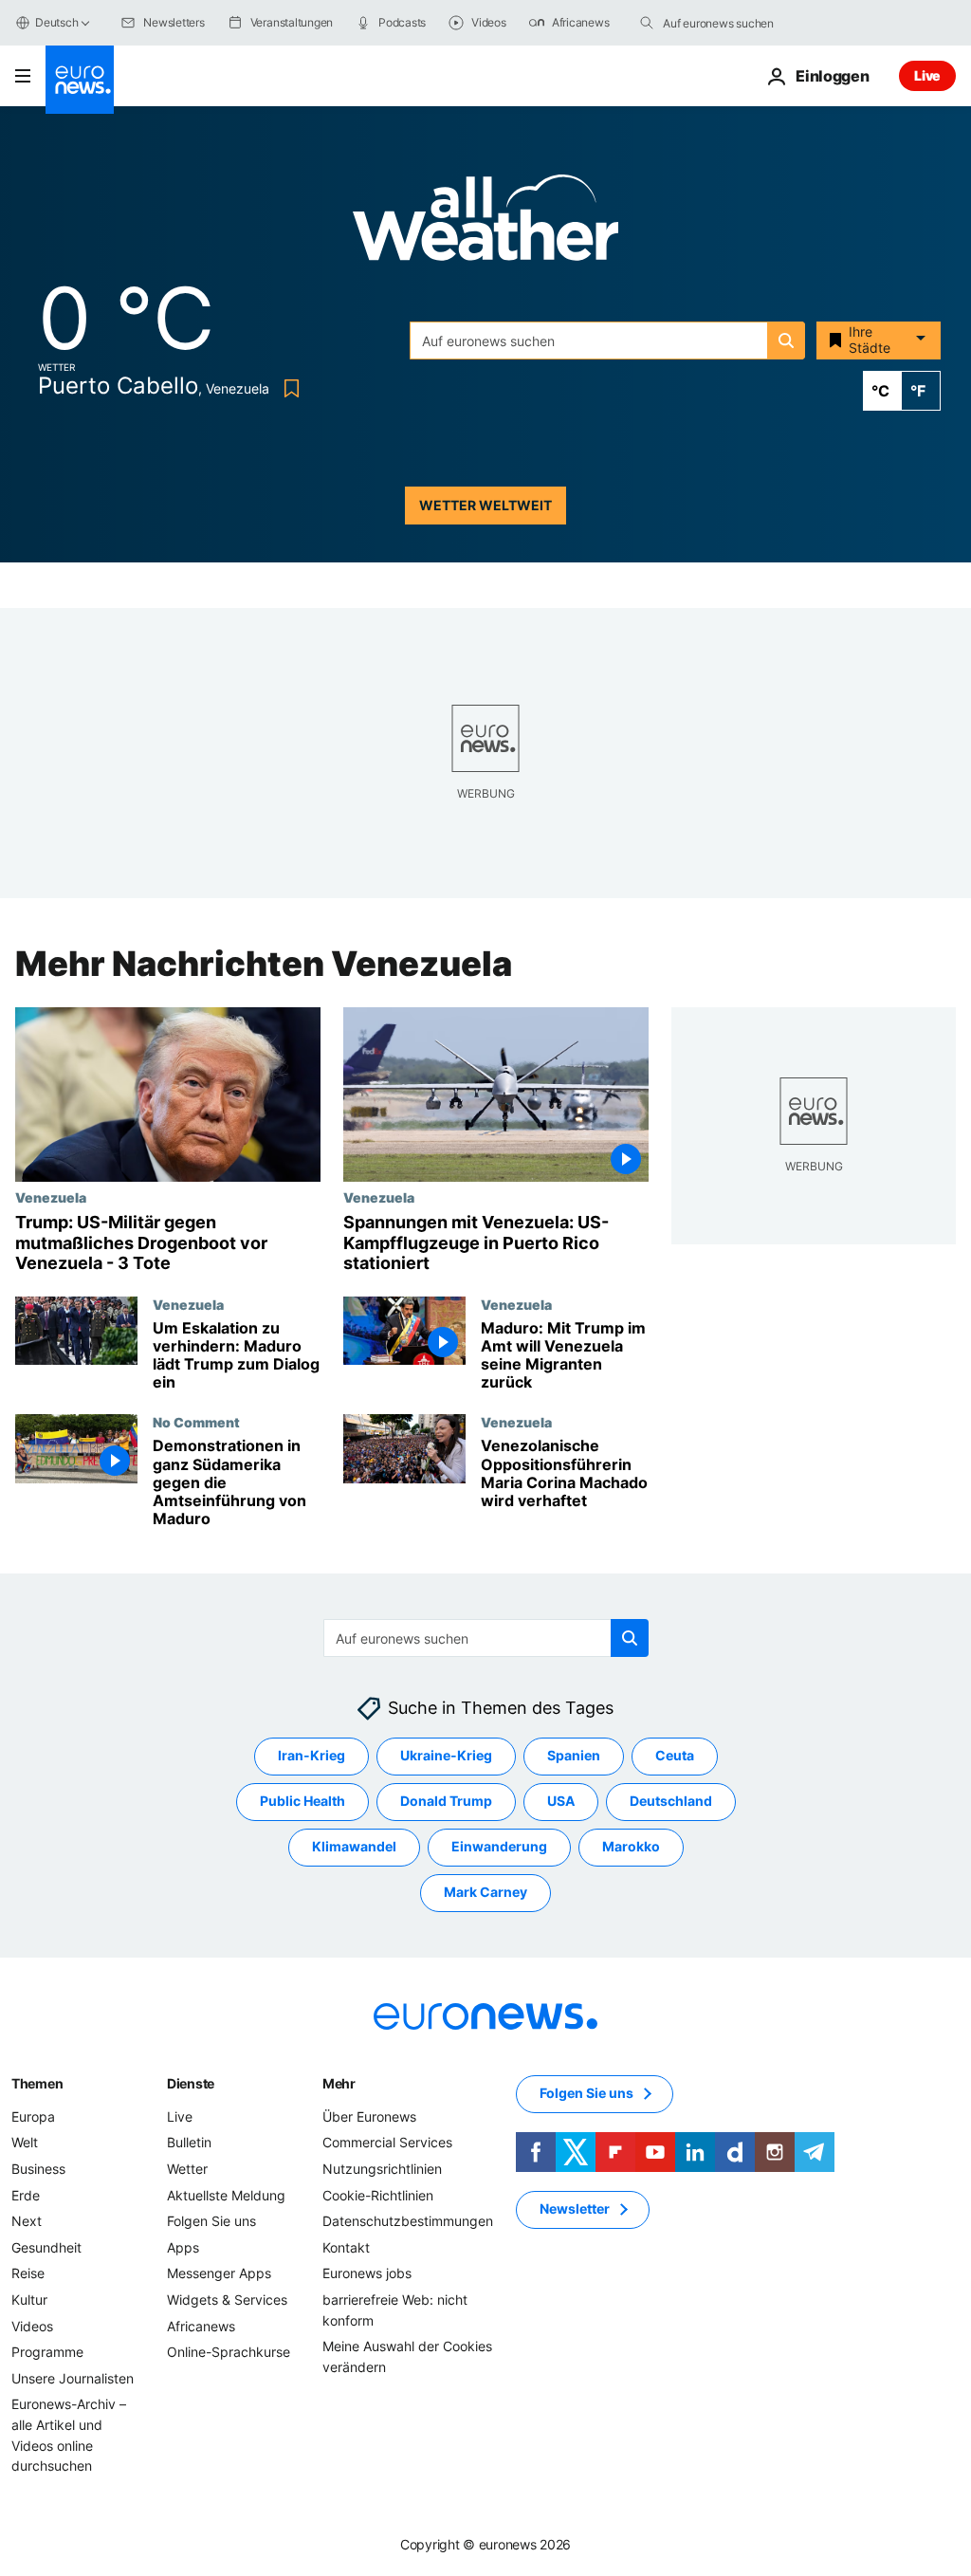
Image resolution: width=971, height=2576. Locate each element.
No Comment (196, 1422)
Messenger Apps (219, 2274)
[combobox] (742, 23)
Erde (26, 2195)
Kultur (29, 2300)
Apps (183, 2247)
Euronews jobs (367, 2274)
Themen (37, 2083)
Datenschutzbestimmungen (408, 2222)
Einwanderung (499, 1847)
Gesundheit (46, 2247)
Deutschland (671, 1802)
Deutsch (56, 22)
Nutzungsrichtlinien (382, 2169)
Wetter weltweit (485, 505)
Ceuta (675, 1756)
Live (927, 75)
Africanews (201, 2326)
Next (27, 2222)
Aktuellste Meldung (226, 2195)
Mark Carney (485, 1893)
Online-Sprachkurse (229, 2353)
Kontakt (346, 2247)
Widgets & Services (227, 2300)
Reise (28, 2274)
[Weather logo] (485, 223)
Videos (32, 2326)
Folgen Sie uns (211, 2222)
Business (38, 2169)
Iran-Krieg (311, 1756)
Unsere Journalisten (73, 2378)
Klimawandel (354, 1847)
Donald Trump (446, 1802)
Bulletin (189, 2143)
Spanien (574, 1756)
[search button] (647, 23)
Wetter (187, 2169)
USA (561, 1802)
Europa (33, 2116)
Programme (47, 2353)
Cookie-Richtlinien (378, 2195)
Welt (25, 2143)
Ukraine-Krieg (446, 1756)
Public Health (302, 1802)
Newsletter (575, 2209)
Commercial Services (387, 2143)
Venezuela (51, 1197)
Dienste (191, 2083)
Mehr (339, 2083)
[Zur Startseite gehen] (80, 80)
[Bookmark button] (288, 388)
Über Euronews (369, 2116)
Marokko (631, 1847)
